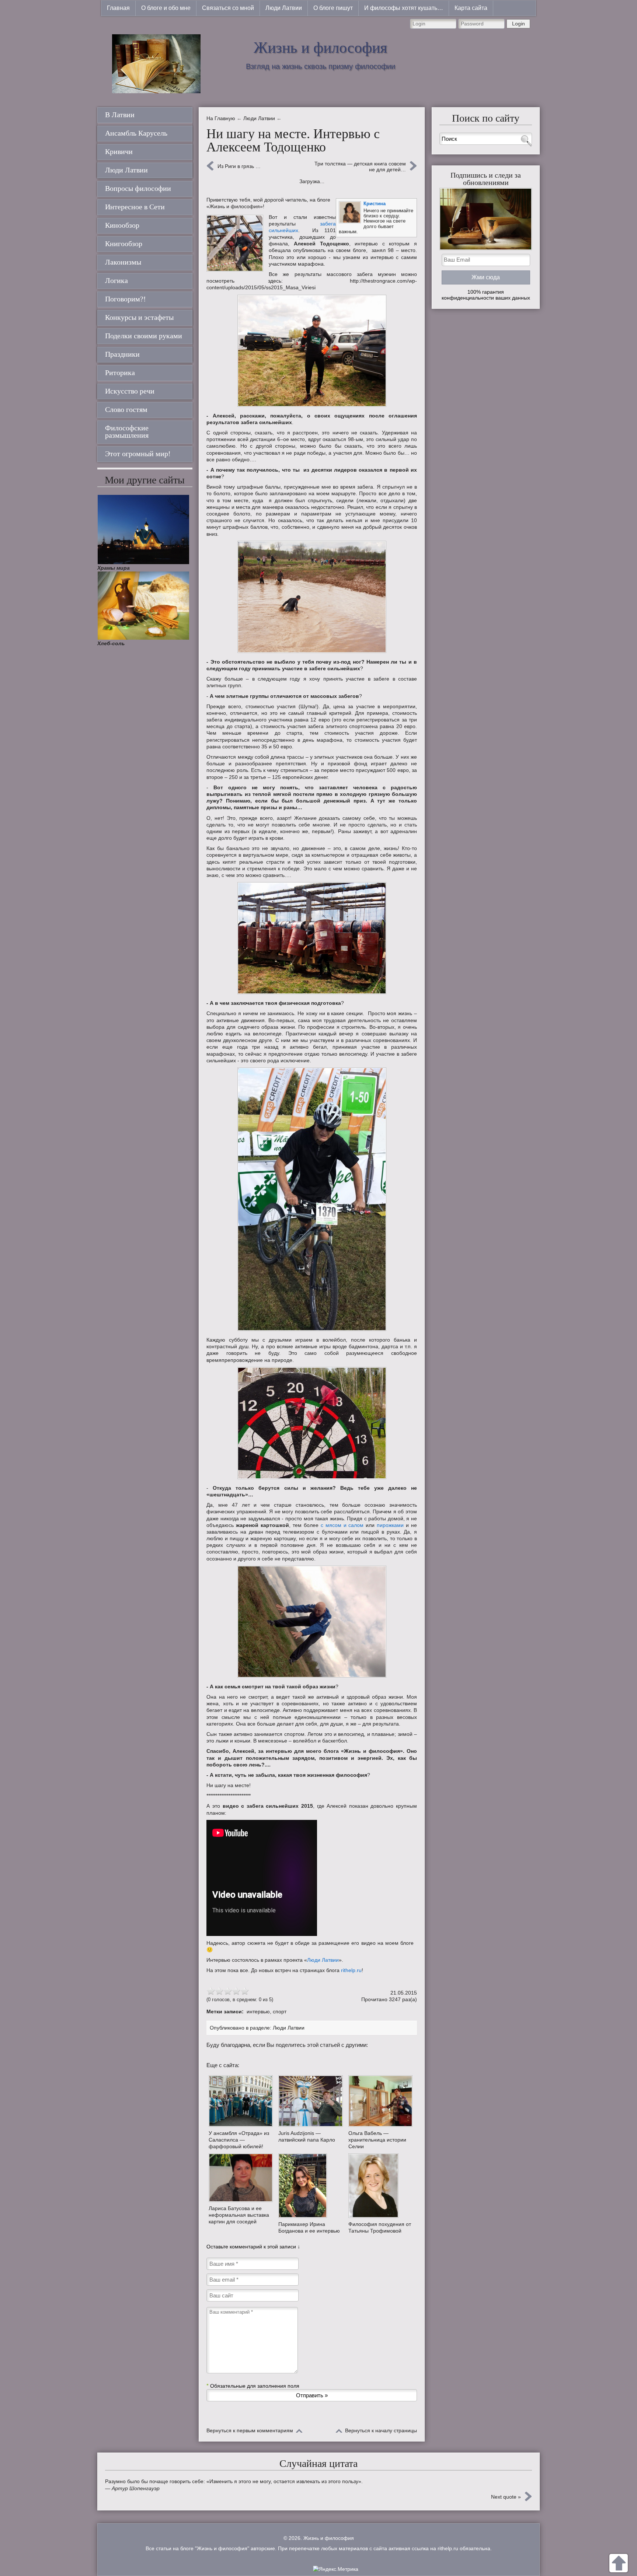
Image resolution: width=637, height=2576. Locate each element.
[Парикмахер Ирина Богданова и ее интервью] (310, 2186)
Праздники (122, 354)
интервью (258, 2011)
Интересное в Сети (135, 207)
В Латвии (120, 115)
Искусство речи (130, 391)
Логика (116, 280)
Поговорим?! (126, 299)
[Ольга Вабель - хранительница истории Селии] (380, 2101)
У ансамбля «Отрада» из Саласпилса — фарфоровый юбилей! (239, 2140)
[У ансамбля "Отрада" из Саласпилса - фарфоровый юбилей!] (241, 2101)
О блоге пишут (333, 8)
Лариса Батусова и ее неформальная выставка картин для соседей (239, 2215)
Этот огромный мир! (138, 454)
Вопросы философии (138, 188)
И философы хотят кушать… (404, 8)
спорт (280, 2011)
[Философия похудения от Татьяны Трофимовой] (380, 2185)
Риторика (120, 373)
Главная (118, 8)
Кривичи (119, 151)
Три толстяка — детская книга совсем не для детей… (360, 167)
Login (518, 24)
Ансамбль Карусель (136, 133)
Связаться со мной (228, 8)
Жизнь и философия (320, 48)
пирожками (390, 1525)
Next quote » (506, 2497)
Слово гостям (126, 409)
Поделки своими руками (144, 336)
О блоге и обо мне (166, 8)
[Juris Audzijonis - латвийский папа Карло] (310, 2101)
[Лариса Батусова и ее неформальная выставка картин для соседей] (241, 2178)
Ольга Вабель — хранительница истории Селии (377, 2140)
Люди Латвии (284, 8)
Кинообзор (122, 225)
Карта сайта (471, 8)
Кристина (375, 204)
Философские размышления (127, 431)
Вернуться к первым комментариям (250, 2430)
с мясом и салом (342, 1525)
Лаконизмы (123, 262)
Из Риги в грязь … (239, 166)
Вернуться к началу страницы (381, 2430)
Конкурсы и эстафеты (139, 317)
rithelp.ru (351, 1970)
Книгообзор (124, 244)
